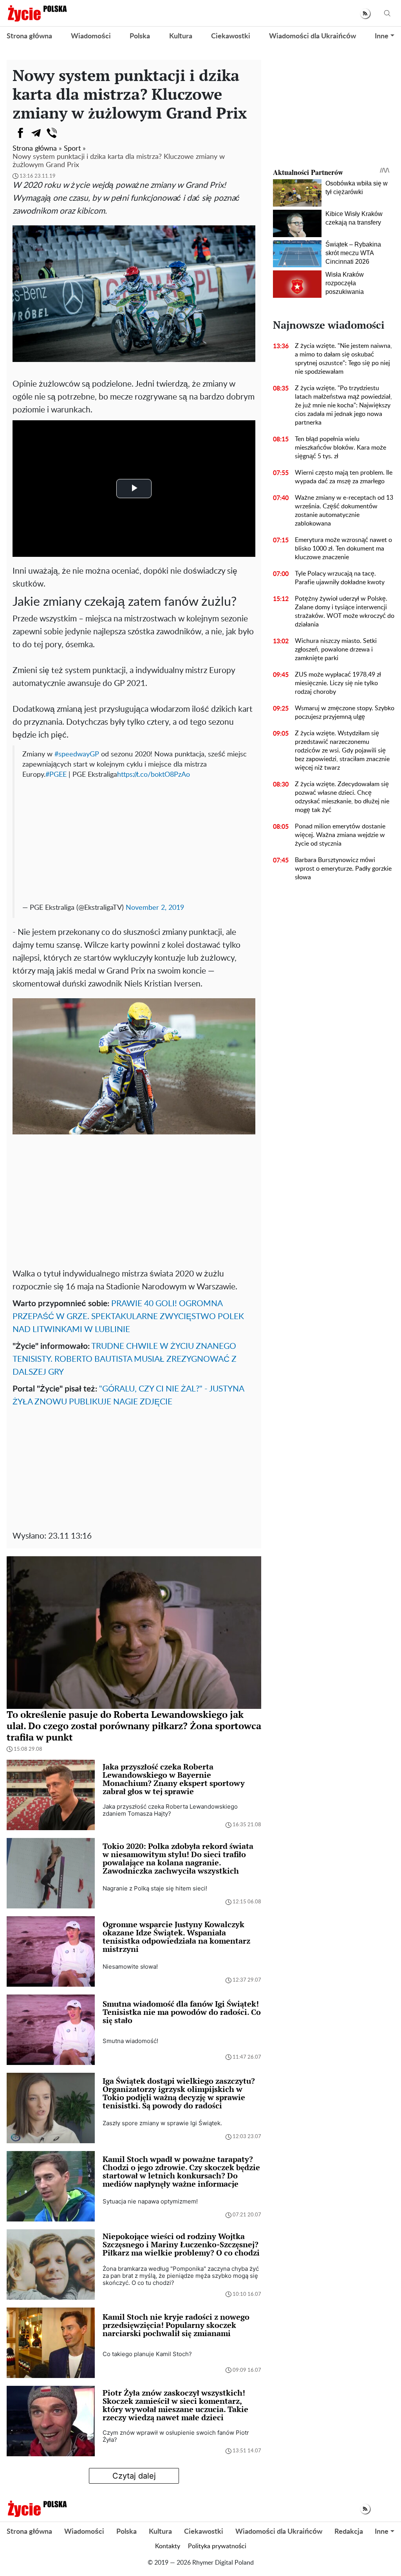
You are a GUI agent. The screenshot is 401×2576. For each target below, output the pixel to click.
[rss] (365, 14)
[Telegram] (36, 133)
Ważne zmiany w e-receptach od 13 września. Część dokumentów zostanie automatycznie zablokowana (344, 511)
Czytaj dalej (134, 2476)
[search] (387, 14)
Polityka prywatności (217, 2546)
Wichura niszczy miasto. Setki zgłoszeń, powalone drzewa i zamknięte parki (336, 650)
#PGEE (56, 775)
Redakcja (349, 2532)
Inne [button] (382, 36)
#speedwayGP (77, 754)
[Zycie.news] (37, 13)
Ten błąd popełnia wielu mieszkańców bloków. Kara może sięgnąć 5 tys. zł (340, 448)
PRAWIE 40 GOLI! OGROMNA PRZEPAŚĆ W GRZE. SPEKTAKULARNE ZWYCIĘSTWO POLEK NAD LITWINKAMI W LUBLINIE (128, 1317)
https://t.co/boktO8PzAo (154, 775)
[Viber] (52, 133)
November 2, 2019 (155, 908)
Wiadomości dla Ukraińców (312, 36)
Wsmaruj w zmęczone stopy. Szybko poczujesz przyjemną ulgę (345, 713)
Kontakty (168, 2546)
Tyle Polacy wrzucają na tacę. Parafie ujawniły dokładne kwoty (340, 578)
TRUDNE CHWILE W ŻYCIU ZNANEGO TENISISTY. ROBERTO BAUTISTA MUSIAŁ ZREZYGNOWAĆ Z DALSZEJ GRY (125, 1359)
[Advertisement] (135, 839)
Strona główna (29, 36)
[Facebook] (20, 133)
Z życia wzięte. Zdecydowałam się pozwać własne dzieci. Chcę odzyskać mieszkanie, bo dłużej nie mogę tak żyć (342, 797)
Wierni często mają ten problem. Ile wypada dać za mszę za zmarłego (344, 477)
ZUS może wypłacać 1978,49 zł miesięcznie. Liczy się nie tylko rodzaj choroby (338, 683)
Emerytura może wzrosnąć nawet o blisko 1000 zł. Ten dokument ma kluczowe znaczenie (343, 549)
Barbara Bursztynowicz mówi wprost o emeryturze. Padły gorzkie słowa (343, 869)
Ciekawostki (231, 36)
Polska (140, 36)
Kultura (181, 36)
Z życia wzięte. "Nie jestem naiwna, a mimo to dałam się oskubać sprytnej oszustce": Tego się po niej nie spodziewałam (343, 359)
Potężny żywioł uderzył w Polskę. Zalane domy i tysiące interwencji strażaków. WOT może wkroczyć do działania (345, 612)
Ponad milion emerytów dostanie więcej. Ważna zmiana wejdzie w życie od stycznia (340, 835)
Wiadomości (91, 36)
